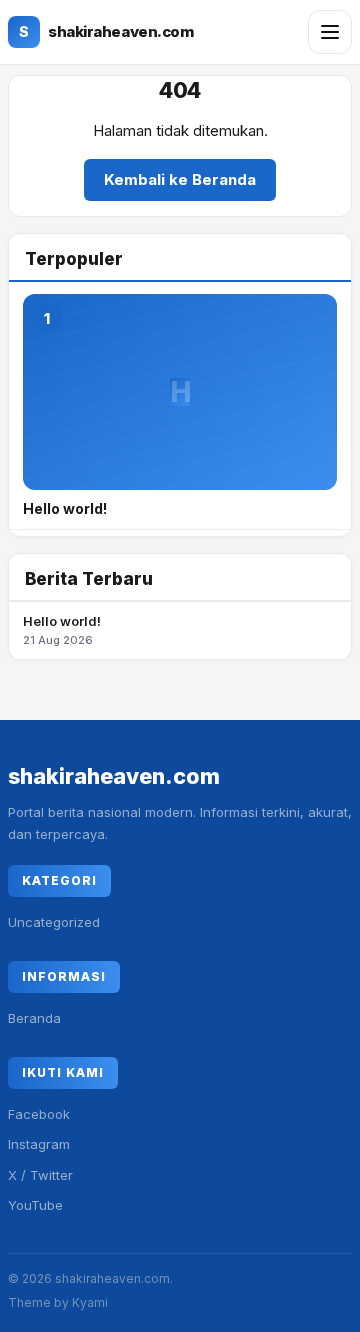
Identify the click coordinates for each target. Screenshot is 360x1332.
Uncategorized (54, 922)
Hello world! (62, 630)
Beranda (34, 1018)
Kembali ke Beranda (180, 179)
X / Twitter (40, 1175)
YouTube (35, 1205)
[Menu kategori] (330, 32)
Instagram (39, 1144)
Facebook (39, 1114)
